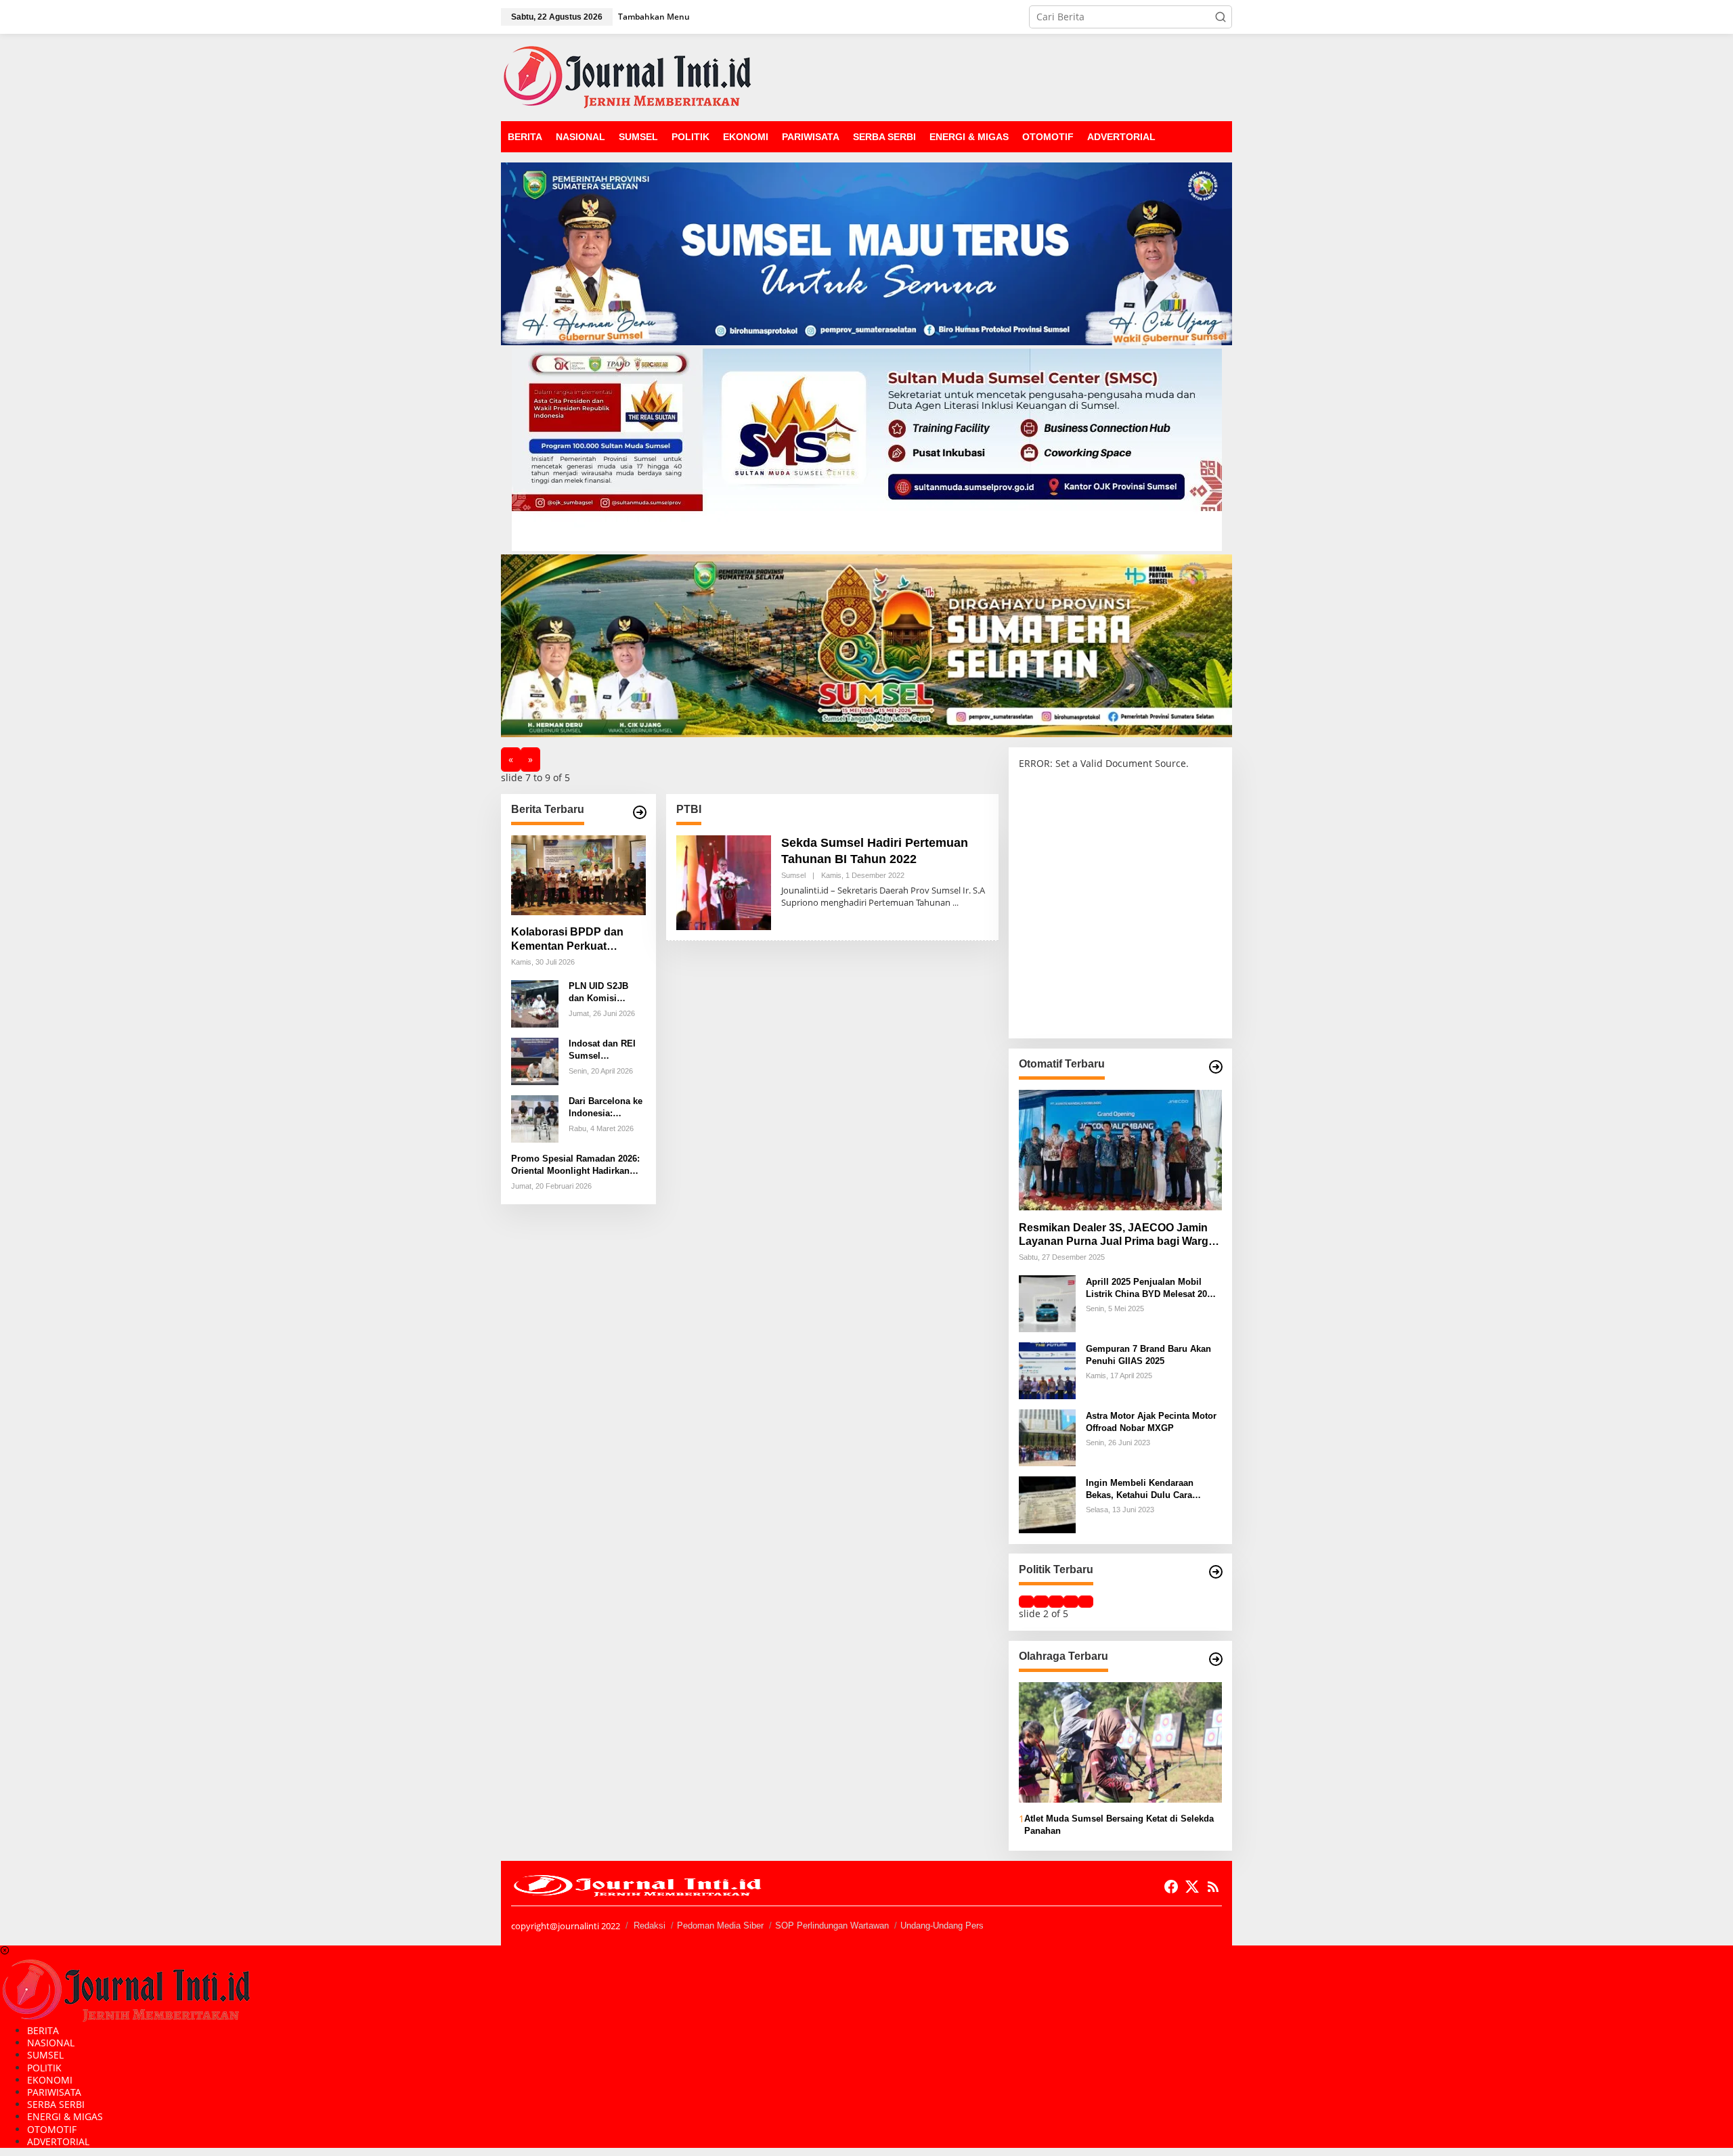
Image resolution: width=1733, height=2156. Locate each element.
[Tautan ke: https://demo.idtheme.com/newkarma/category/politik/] (1216, 1572)
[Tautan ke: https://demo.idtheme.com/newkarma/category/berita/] (640, 812)
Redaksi (650, 1926)
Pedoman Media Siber (720, 1926)
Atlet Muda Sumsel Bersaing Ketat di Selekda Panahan (1119, 1825)
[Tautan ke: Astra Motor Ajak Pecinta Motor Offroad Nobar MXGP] (1047, 1437)
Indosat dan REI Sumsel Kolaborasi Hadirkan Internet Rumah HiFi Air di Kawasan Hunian (606, 1050)
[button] (1221, 17)
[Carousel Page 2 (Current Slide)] (1041, 1602)
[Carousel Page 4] (1071, 1602)
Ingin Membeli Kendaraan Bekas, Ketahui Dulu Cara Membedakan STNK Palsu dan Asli (1149, 1489)
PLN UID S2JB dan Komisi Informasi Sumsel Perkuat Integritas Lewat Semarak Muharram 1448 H (606, 993)
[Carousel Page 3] (1056, 1602)
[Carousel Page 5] (1086, 1602)
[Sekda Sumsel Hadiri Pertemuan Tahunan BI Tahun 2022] (956, 903)
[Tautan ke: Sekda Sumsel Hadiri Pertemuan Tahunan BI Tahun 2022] (724, 882)
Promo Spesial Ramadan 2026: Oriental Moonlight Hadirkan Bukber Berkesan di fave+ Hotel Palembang (577, 1165)
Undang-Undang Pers (942, 1926)
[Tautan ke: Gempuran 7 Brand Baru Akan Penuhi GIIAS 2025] (1047, 1370)
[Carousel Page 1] (1026, 1602)
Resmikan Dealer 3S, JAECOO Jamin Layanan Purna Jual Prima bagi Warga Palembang (1117, 1235)
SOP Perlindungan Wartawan (832, 1926)
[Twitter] (1192, 1887)
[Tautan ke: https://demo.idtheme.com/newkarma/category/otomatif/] (1216, 1067)
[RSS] (1213, 1887)
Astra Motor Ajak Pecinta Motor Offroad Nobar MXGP (1151, 1421)
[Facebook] (1171, 1887)
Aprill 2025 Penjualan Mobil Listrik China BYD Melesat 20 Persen (1146, 1288)
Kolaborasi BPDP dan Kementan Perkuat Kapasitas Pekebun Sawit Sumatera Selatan (576, 940)
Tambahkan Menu (654, 17)
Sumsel (793, 875)
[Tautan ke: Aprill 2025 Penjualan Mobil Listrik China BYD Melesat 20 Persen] (1047, 1303)
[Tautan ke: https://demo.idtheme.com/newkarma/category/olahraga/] (1216, 1659)
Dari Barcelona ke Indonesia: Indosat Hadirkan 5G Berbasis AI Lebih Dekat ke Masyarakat (606, 1108)
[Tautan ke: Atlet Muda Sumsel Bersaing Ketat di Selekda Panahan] (1120, 1742)
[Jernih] (627, 76)
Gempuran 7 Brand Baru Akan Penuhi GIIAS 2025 (1148, 1354)
